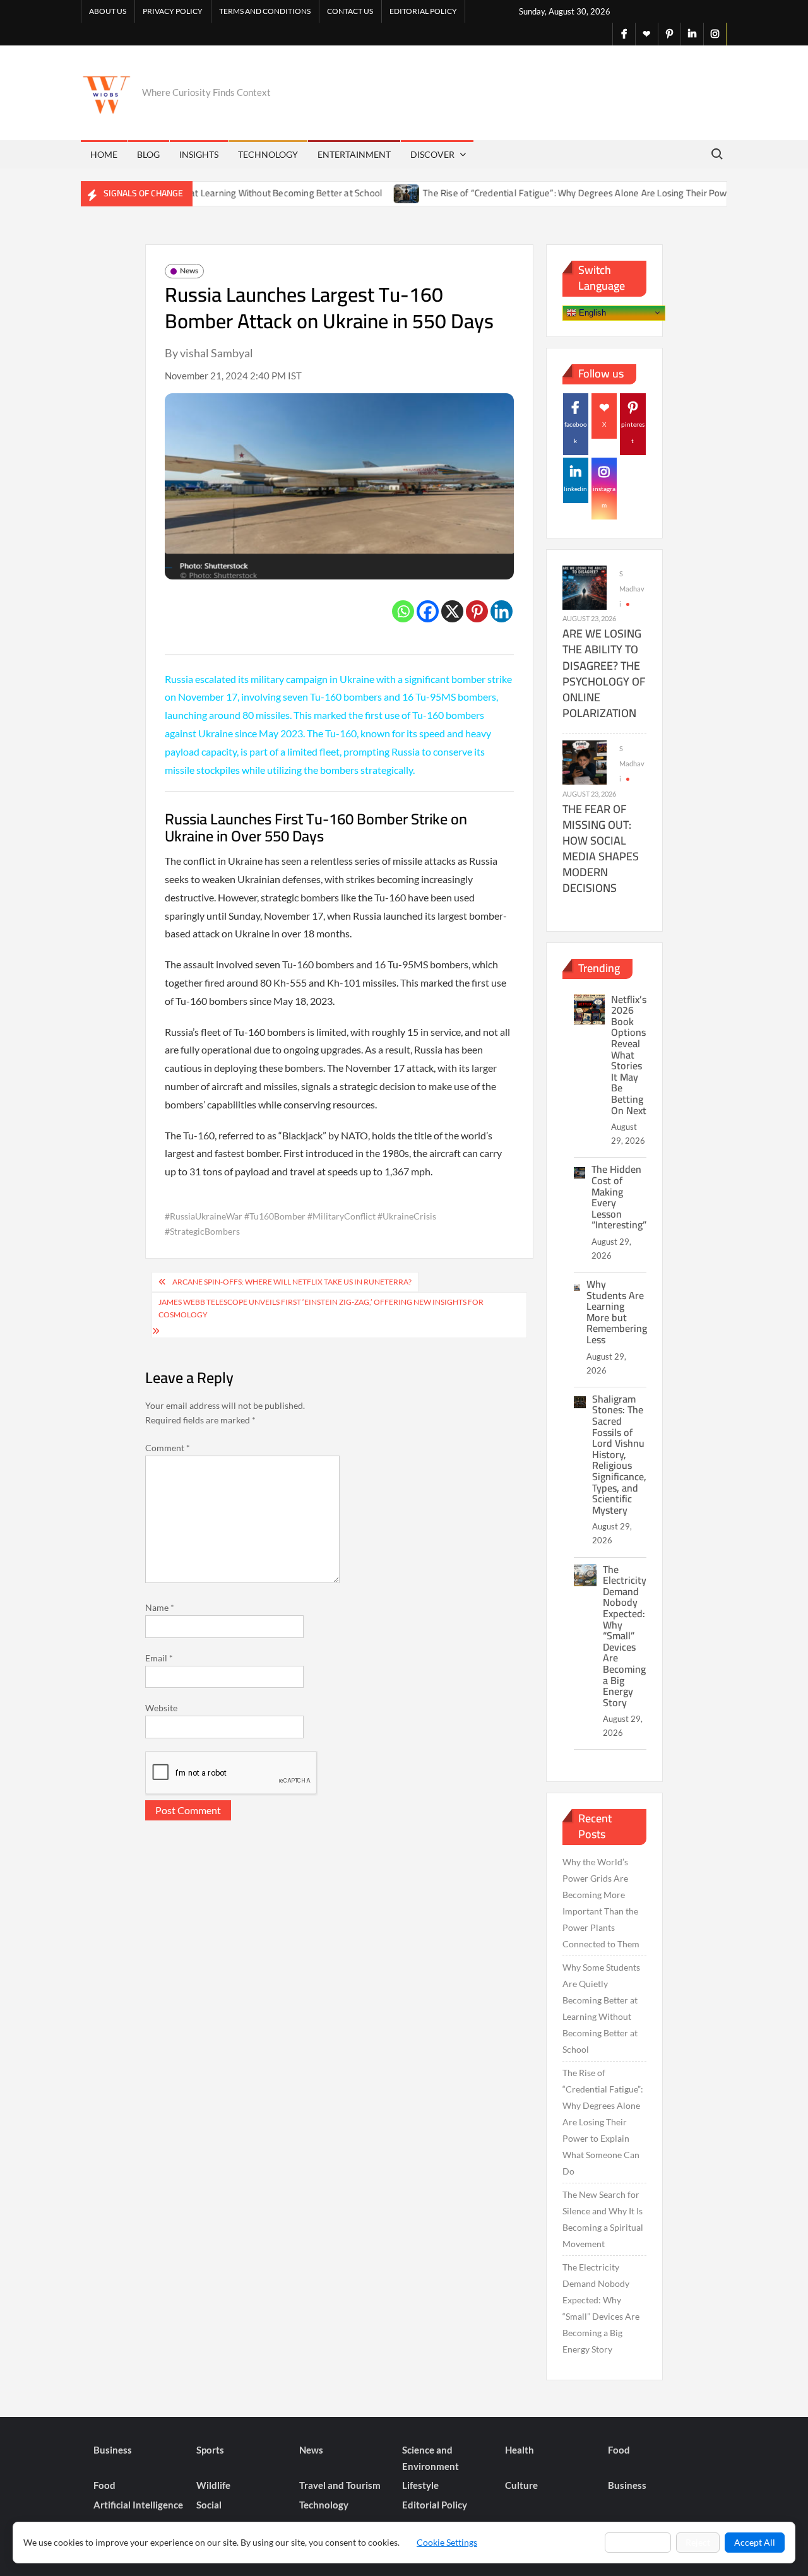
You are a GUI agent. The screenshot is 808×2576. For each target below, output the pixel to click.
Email (159, 1658)
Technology (268, 154)
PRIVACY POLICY (173, 11)
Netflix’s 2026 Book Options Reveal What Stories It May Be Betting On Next (629, 1055)
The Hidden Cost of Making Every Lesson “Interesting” (619, 1197)
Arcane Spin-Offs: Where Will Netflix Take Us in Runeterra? (292, 1282)
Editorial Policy (423, 11)
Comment (168, 1448)
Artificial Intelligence (138, 2505)
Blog (148, 154)
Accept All (755, 2542)
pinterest (633, 432)
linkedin (575, 489)
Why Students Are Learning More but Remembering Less (617, 1312)
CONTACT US (350, 11)
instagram (604, 497)
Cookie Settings (447, 2542)
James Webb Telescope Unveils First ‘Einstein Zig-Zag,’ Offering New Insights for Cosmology (321, 1308)
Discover (432, 154)
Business (113, 2450)
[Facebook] (428, 611)
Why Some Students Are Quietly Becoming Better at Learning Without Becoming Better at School (601, 2008)
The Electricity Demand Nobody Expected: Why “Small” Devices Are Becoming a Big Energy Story (625, 1636)
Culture (521, 2485)
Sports (210, 2450)
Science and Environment (431, 2458)
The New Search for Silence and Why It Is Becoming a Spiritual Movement (603, 2219)
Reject (698, 2542)
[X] (452, 611)
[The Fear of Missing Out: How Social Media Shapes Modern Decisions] (585, 762)
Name (160, 1607)
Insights (199, 154)
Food (619, 2450)
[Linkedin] (502, 611)
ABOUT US (108, 11)
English (591, 312)
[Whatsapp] (403, 611)
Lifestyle (420, 2485)
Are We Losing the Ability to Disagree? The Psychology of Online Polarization (604, 673)
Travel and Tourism (340, 2485)
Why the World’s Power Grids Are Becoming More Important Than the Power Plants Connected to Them (601, 1903)
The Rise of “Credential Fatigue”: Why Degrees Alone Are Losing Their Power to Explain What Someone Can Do (603, 2122)
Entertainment (354, 154)
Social (209, 2505)
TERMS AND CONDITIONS (265, 11)
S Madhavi (632, 589)
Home (104, 154)
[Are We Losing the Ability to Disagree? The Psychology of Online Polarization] (585, 587)
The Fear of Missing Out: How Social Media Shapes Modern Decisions (601, 849)
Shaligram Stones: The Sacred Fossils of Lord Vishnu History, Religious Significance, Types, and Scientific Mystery (619, 1454)
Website (161, 1708)
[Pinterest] (477, 611)
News (189, 270)
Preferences (638, 2542)
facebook (576, 432)
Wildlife (213, 2485)
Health (520, 2450)
